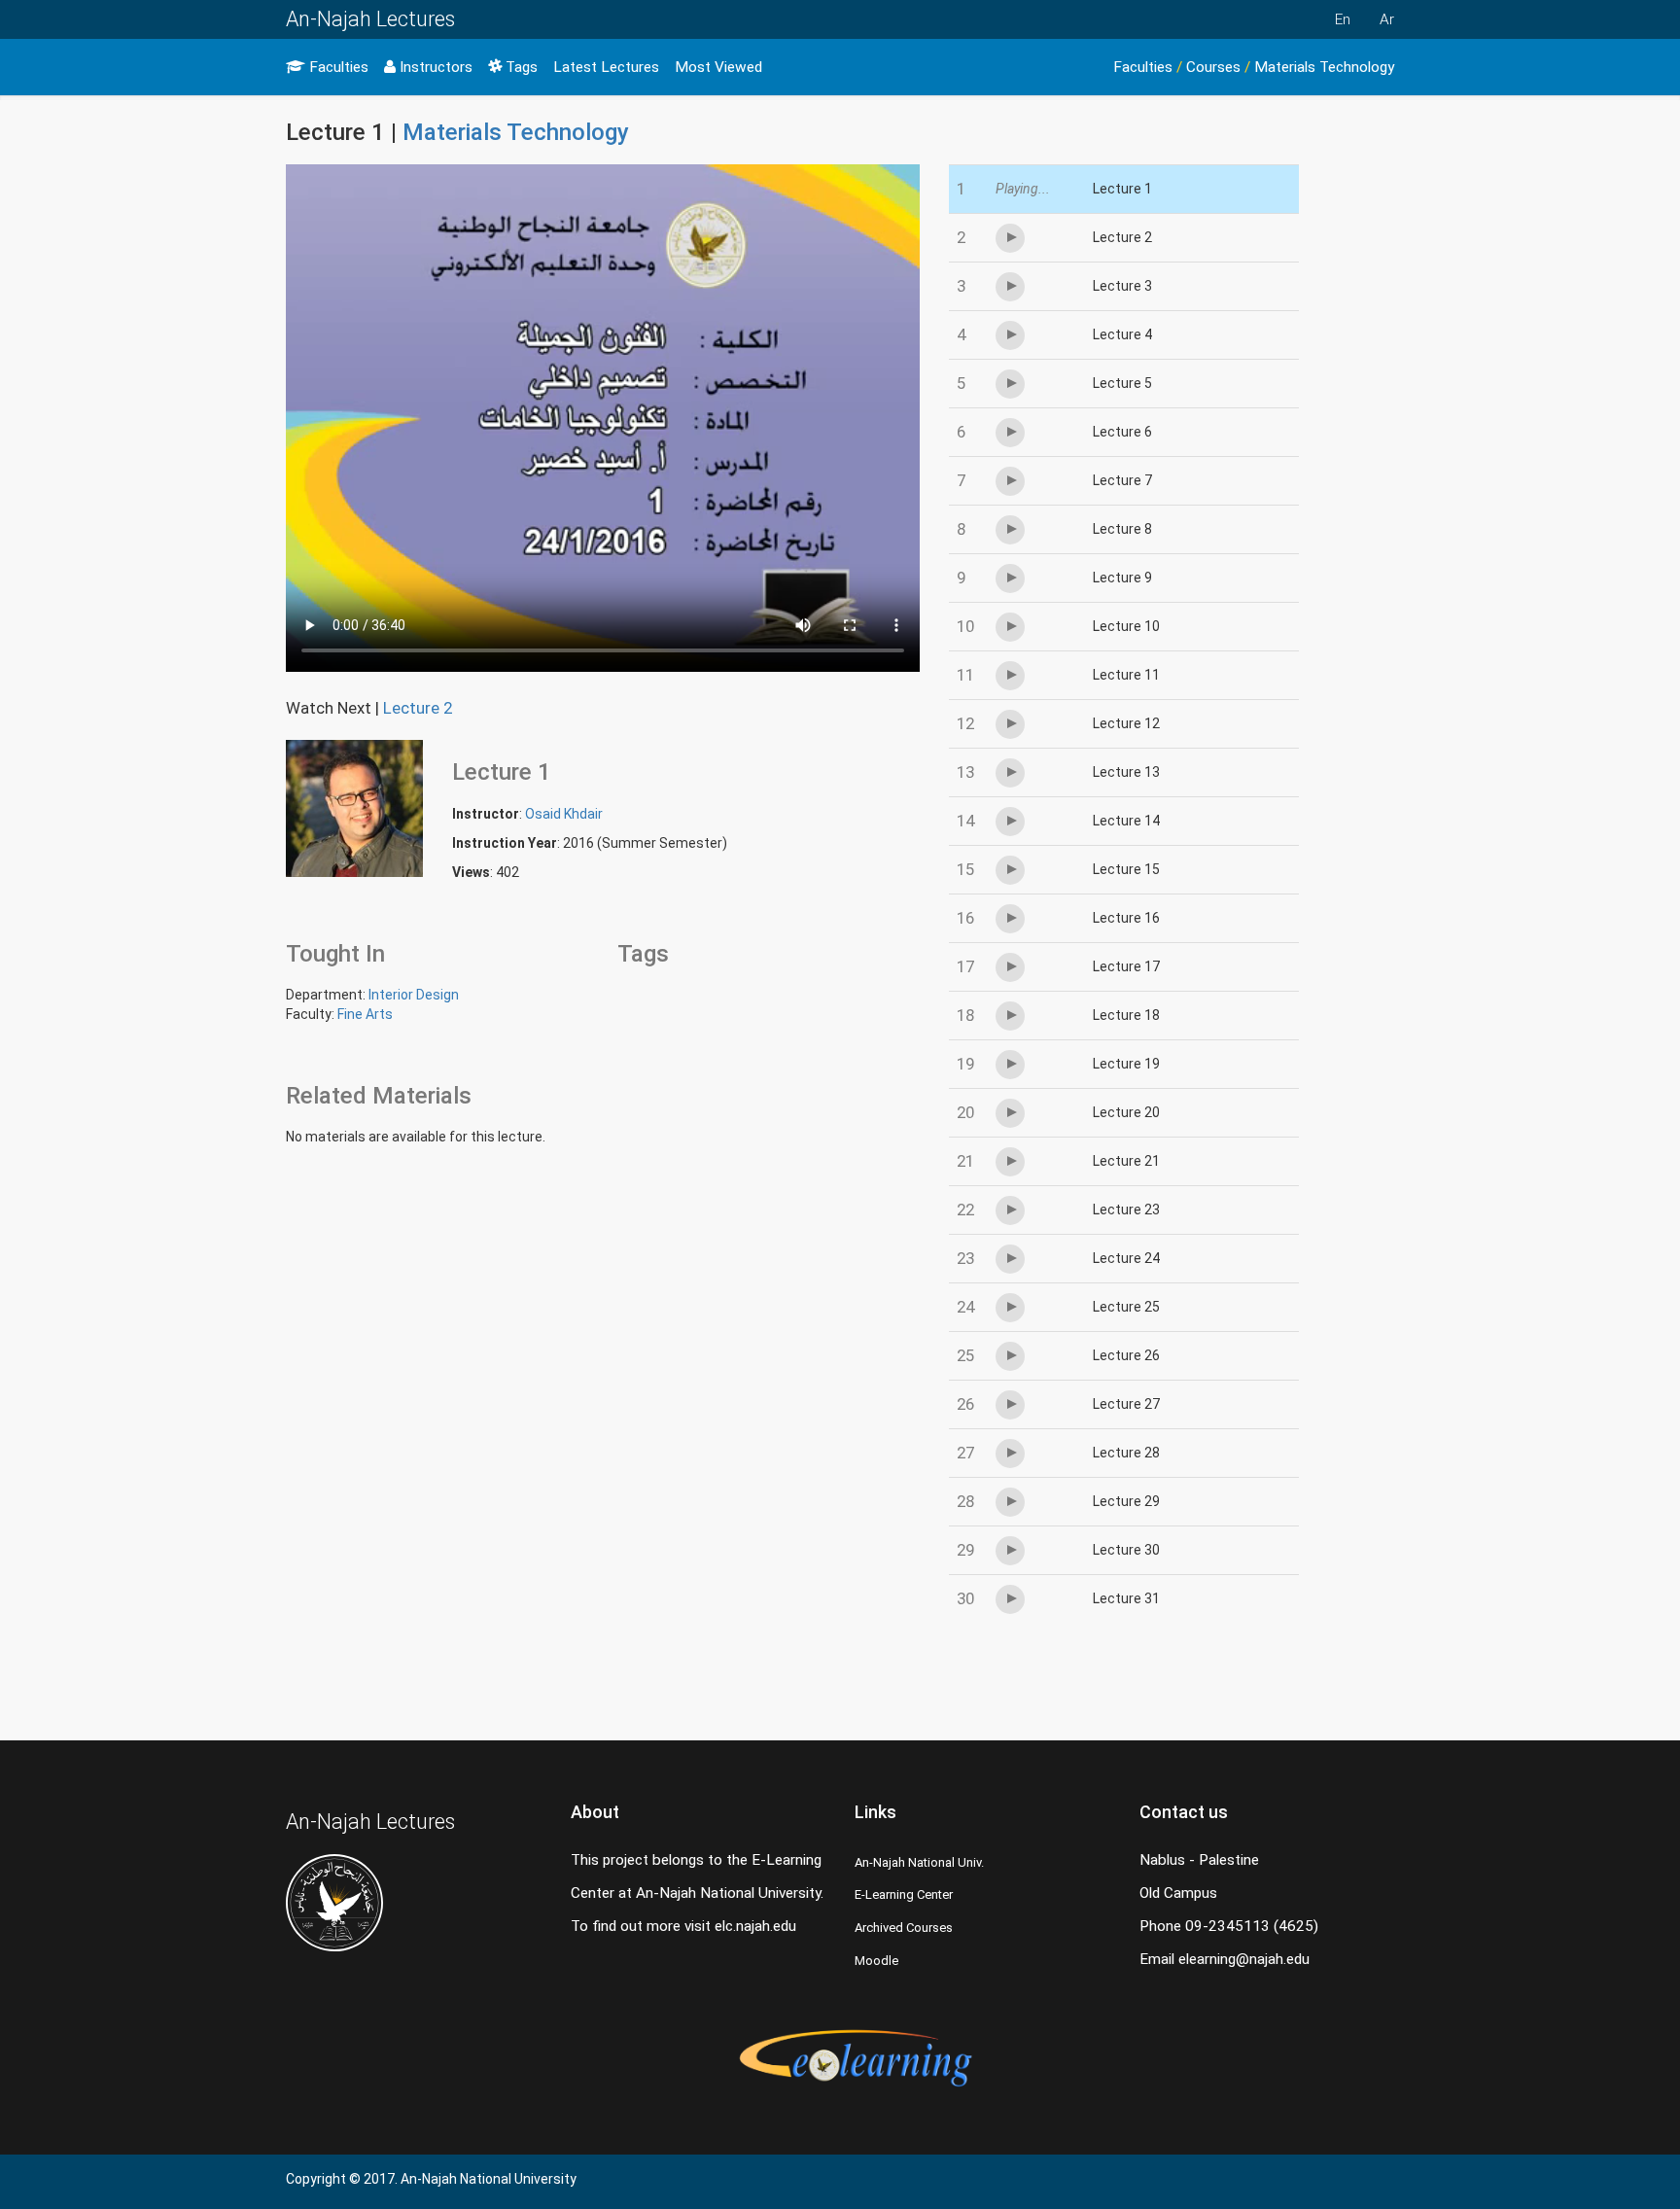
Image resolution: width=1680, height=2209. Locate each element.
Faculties (337, 67)
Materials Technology (1324, 67)
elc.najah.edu (755, 1926)
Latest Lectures (606, 67)
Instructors (434, 67)
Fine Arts (365, 1014)
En (1343, 19)
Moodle (876, 1961)
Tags (520, 67)
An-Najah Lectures (370, 19)
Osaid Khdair (564, 814)
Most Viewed (718, 67)
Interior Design (414, 995)
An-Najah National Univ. (919, 1862)
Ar (1387, 19)
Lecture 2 (418, 708)
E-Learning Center (904, 1894)
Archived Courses (904, 1928)
